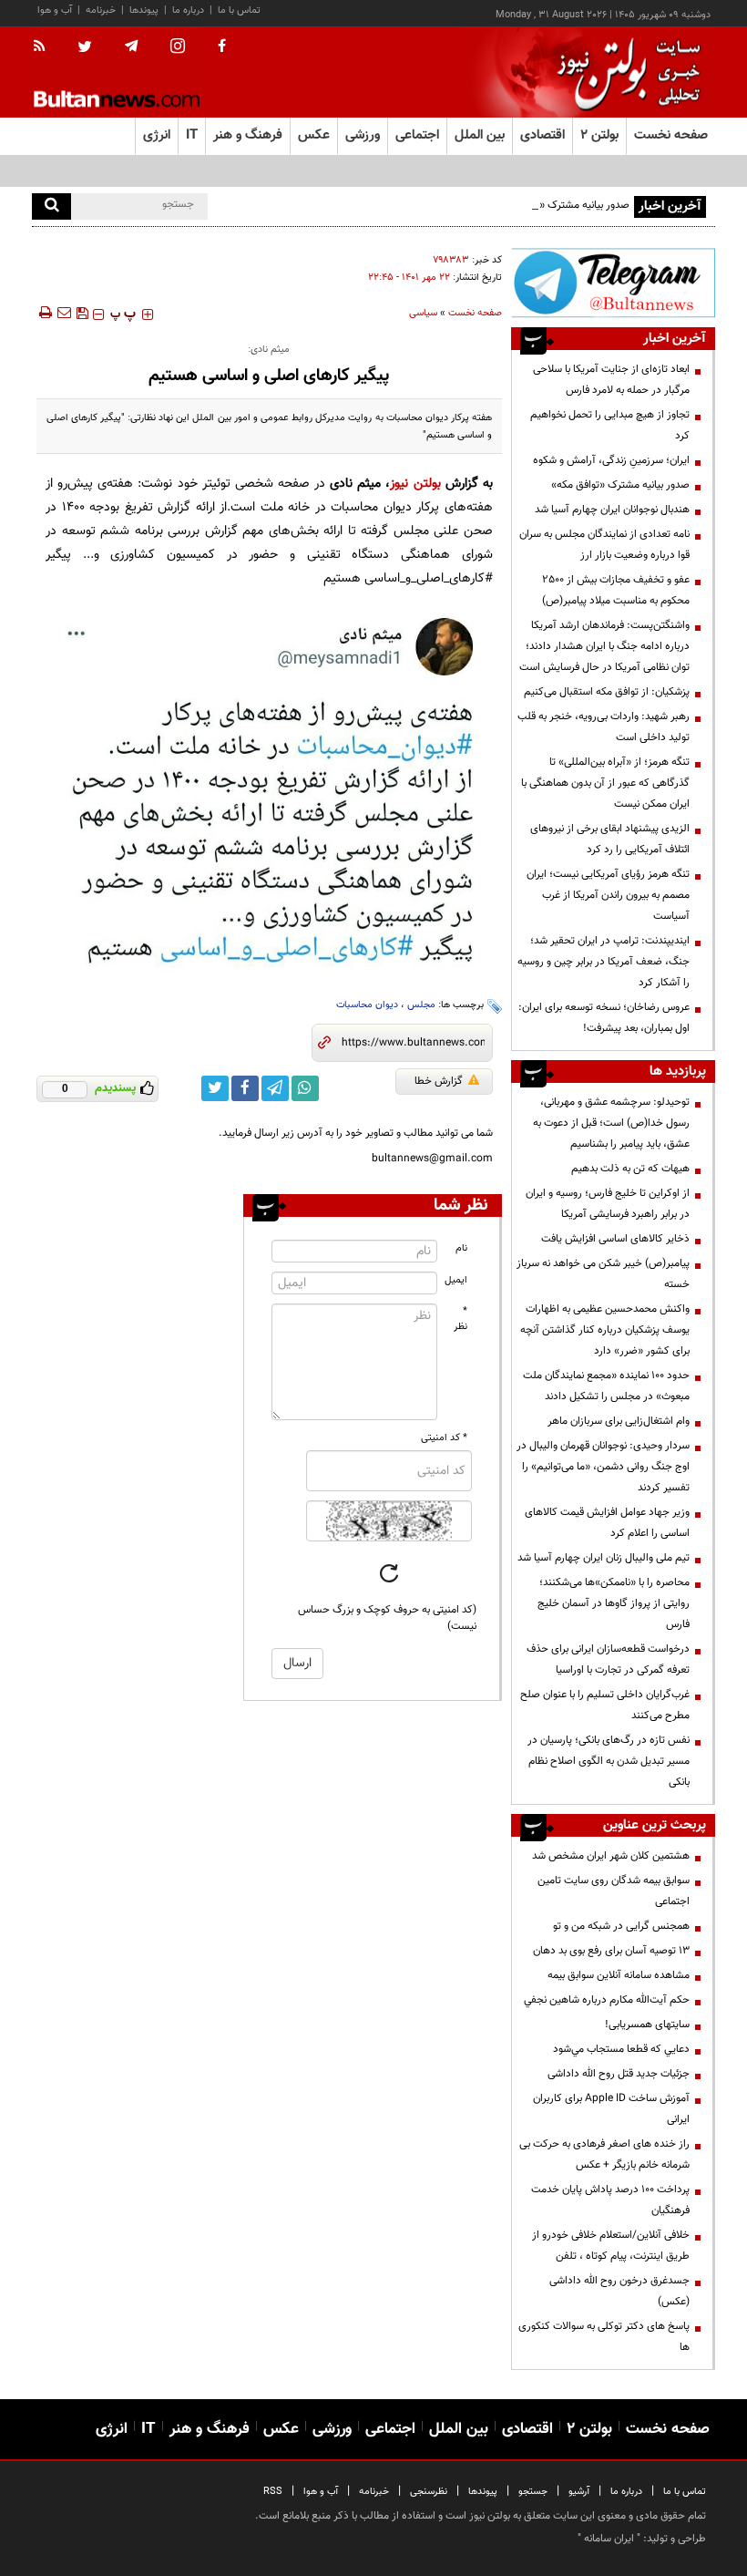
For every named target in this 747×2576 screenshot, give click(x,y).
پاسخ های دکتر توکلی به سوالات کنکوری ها (604, 2337)
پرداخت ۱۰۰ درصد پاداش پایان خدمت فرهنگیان (610, 2200)
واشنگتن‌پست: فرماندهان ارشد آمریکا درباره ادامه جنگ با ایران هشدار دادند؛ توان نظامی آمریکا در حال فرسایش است (604, 646)
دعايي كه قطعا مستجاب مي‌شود (621, 2049)
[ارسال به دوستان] (64, 313)
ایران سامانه (609, 2539)
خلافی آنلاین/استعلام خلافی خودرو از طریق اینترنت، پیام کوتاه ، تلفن (611, 2246)
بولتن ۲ (599, 135)
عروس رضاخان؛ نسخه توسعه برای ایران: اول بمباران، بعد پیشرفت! (604, 1018)
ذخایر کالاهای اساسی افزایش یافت (615, 1239)
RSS (273, 2492)
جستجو (533, 2492)
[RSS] (45, 47)
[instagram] (178, 48)
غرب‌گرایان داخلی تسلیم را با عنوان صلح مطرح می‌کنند (605, 1705)
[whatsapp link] (305, 1088)
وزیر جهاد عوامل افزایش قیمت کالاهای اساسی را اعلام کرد (607, 1523)
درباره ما (188, 10)
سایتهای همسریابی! (647, 2025)
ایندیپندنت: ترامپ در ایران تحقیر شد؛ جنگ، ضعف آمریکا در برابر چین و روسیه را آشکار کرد (604, 962)
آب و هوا (55, 10)
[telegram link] (275, 1088)
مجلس (421, 1005)
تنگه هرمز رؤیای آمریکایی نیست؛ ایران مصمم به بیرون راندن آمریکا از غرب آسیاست (608, 895)
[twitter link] (215, 1088)
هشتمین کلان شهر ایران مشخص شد (611, 1856)
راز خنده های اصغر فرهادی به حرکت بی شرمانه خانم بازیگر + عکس (604, 2154)
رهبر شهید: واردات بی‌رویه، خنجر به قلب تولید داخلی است (604, 727)
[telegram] (131, 46)
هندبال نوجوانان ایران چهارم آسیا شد (612, 510)
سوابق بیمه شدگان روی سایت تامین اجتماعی (614, 1891)
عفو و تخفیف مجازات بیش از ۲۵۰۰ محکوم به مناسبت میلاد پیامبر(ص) (616, 590)
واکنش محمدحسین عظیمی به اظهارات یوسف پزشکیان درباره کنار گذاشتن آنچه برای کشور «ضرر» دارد (605, 1330)
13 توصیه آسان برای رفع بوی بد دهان (611, 1951)
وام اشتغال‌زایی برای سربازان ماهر (619, 1421)
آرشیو (579, 2492)
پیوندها (144, 10)
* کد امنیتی (444, 1438)
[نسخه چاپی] (44, 313)
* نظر (460, 1319)
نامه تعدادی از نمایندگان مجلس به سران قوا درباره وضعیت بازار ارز (604, 545)
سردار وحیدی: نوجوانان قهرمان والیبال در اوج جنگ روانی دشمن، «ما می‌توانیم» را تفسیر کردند (603, 1467)
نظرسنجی (429, 2492)
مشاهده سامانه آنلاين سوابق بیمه (619, 1975)
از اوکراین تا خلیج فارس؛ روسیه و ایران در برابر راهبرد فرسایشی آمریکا (608, 1204)
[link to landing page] (624, 72)
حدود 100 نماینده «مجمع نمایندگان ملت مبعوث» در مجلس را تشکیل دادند (606, 1386)
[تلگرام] (613, 283)
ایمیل (456, 1280)
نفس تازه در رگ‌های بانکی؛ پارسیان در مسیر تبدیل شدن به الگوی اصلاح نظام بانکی (609, 1761)
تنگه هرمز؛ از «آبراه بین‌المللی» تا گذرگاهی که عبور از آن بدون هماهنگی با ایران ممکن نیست (605, 783)
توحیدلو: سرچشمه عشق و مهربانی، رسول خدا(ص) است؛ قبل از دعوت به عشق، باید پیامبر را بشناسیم (611, 1123)
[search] (51, 206)
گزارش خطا (439, 1081)
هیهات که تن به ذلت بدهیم (629, 1169)
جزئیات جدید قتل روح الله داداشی (619, 2074)
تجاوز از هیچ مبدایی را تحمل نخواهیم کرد (610, 425)
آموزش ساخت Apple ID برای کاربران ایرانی (611, 2109)
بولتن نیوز (415, 484)
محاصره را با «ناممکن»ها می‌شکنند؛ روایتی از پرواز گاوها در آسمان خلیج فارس (614, 1603)
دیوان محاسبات (367, 1005)
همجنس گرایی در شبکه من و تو (621, 1926)
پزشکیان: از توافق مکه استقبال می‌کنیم (607, 692)
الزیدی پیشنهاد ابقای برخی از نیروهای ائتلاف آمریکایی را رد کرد (610, 839)
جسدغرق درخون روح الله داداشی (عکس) (619, 2291)
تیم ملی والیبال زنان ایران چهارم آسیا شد (604, 1558)
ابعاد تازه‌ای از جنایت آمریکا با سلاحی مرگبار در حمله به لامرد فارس (611, 380)
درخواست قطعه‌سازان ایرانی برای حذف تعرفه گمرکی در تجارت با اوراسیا (608, 1659)
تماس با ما (239, 10)
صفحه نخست (671, 135)
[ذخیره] (82, 313)
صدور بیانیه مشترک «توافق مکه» (560, 205)
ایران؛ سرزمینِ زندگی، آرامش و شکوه (611, 460)
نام (461, 1248)
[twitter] (85, 48)
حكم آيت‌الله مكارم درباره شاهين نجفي (607, 2000)
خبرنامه (101, 10)
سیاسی (423, 313)
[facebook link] (245, 1088)
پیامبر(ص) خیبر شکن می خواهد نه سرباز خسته (603, 1274)
